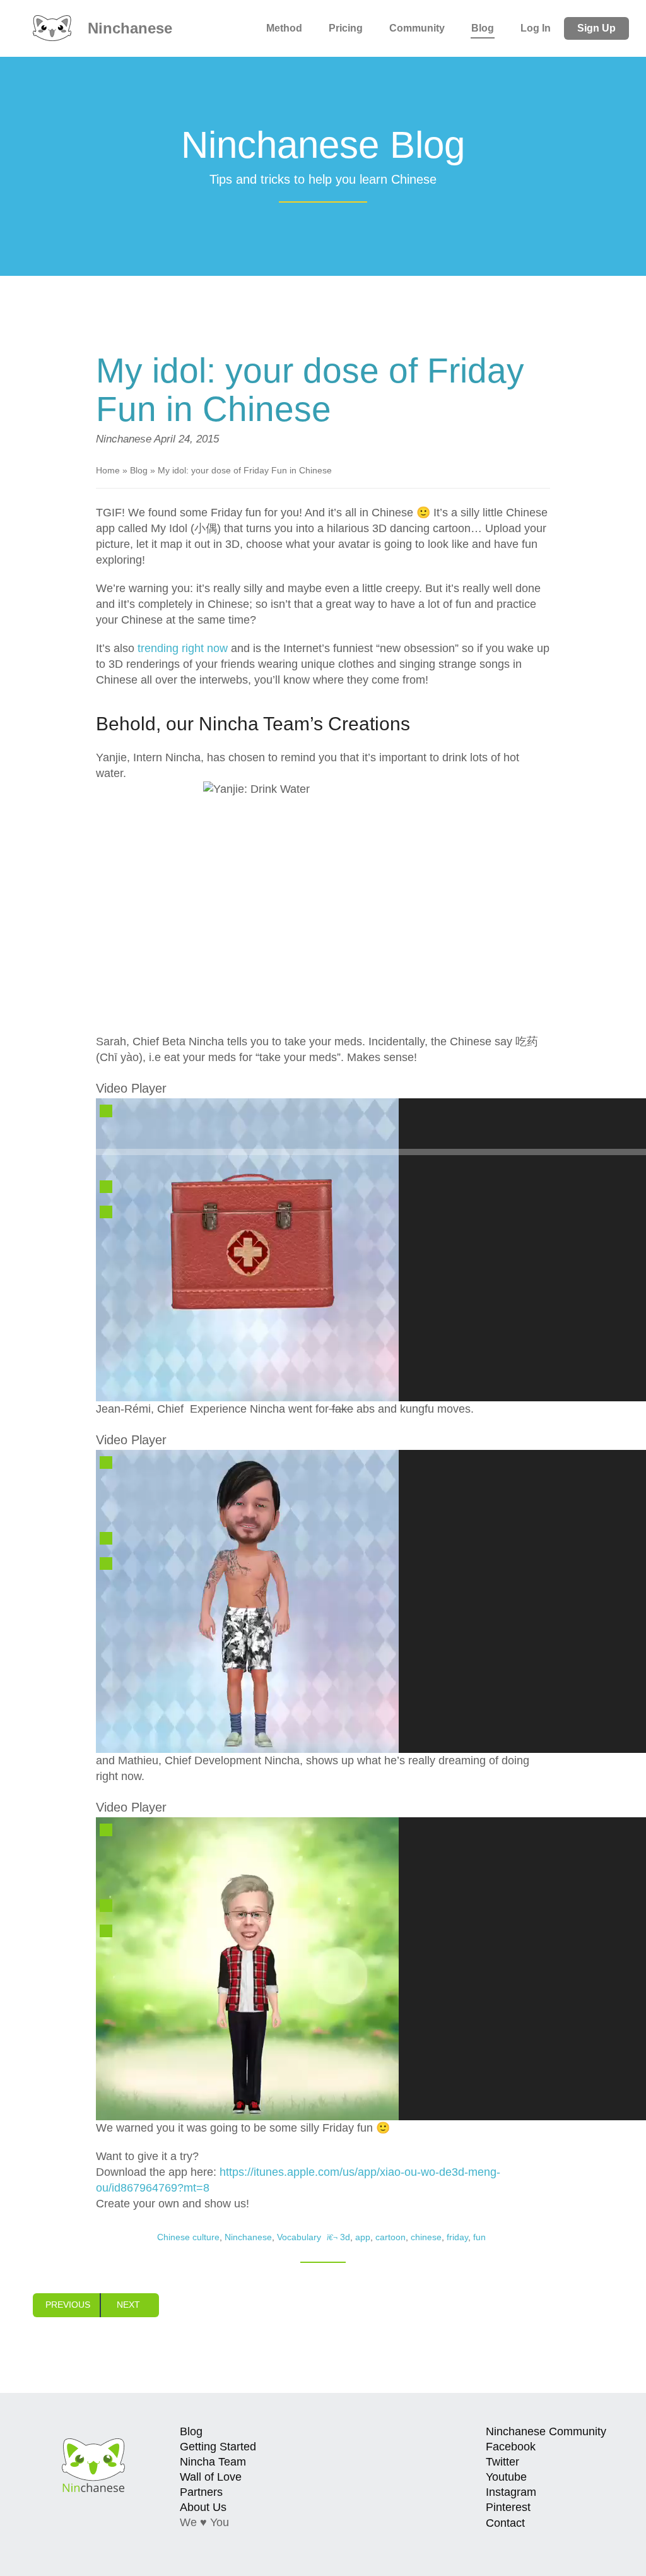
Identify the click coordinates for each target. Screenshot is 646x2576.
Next (128, 2305)
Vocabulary (299, 2237)
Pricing (346, 28)
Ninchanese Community (546, 2431)
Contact (505, 2523)
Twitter (502, 2462)
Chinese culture (188, 2237)
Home (108, 470)
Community (417, 28)
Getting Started (218, 2447)
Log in (536, 28)
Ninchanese (128, 28)
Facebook (511, 2447)
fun (479, 2237)
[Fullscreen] (106, 1212)
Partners (201, 2492)
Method (284, 28)
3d (345, 2237)
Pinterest (508, 2507)
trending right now (183, 648)
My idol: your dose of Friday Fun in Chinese (310, 390)
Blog (483, 28)
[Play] (106, 1111)
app (363, 2237)
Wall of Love (211, 2477)
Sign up (596, 28)
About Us (203, 2507)
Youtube (506, 2477)
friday (457, 2237)
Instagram (511, 2492)
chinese (426, 2237)
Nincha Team (213, 2462)
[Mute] (106, 1187)
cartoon (391, 2237)
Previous (68, 2305)
